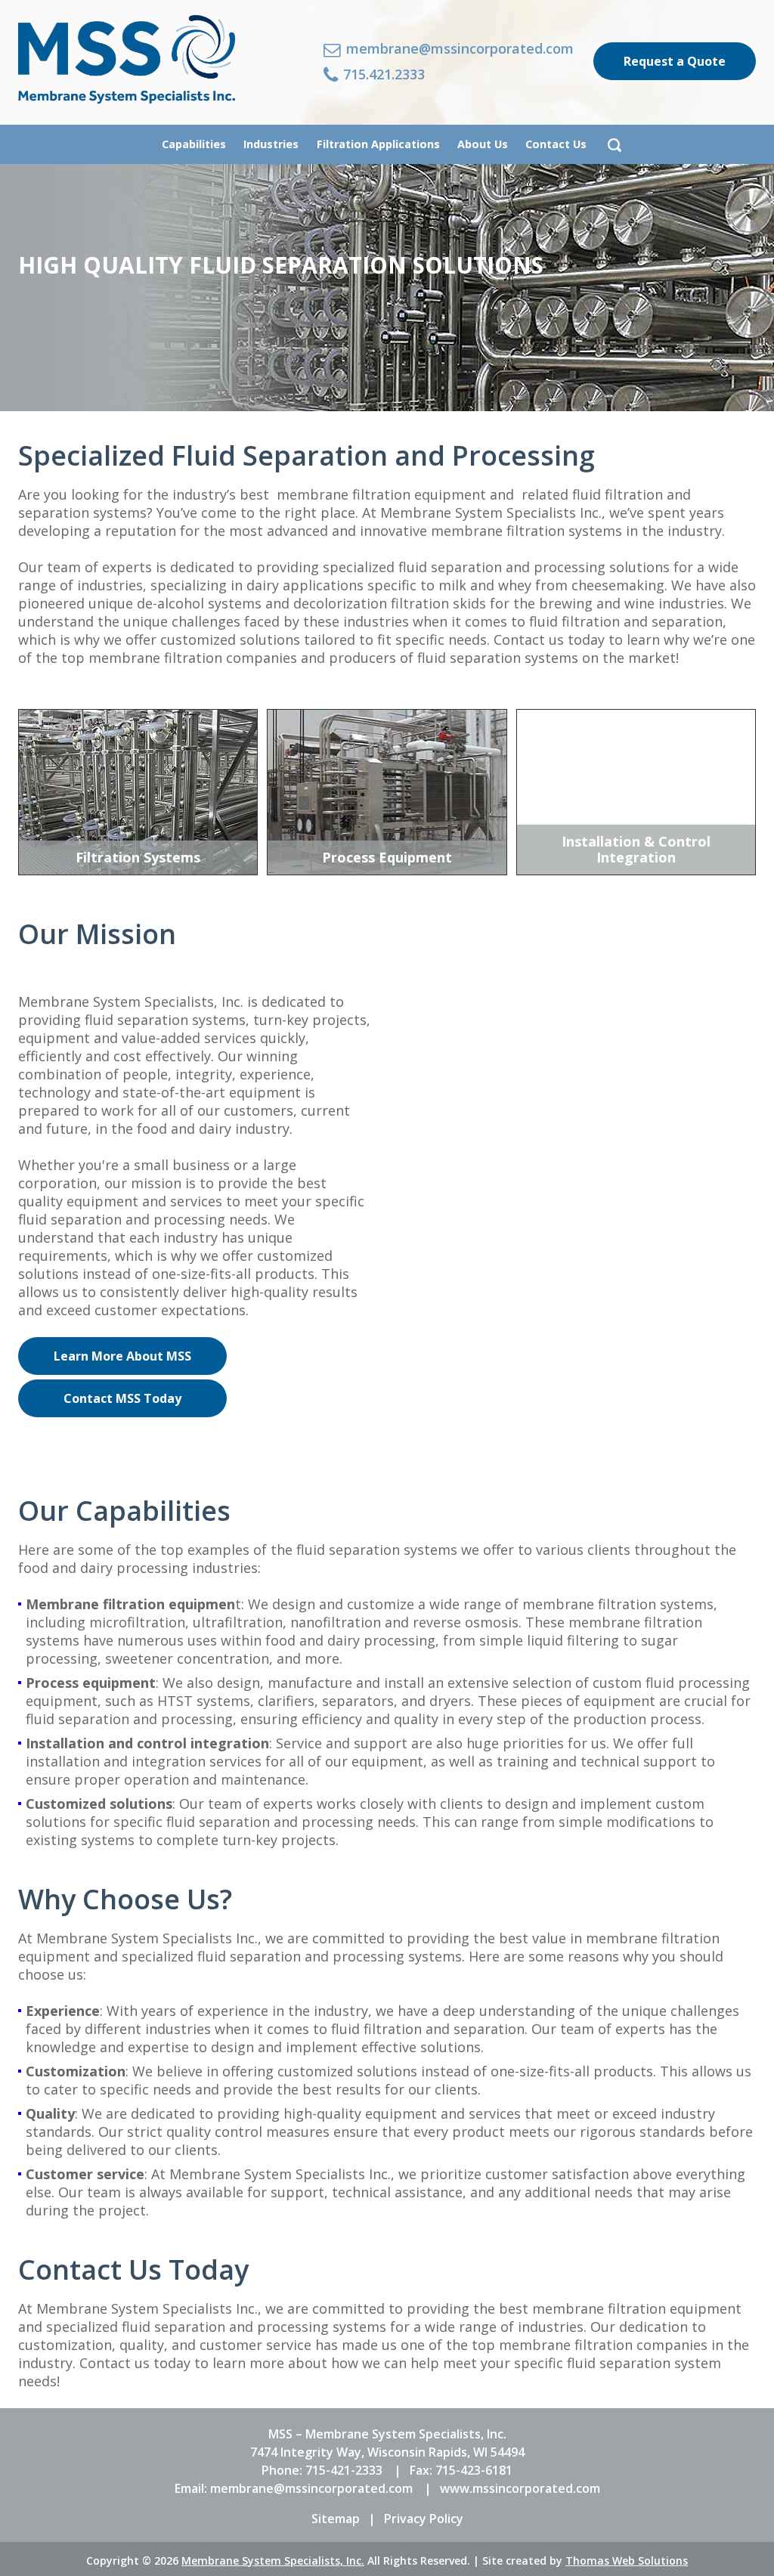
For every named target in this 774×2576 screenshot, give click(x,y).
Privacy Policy (424, 2519)
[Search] (615, 144)
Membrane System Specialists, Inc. (273, 2561)
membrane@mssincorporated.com (458, 50)
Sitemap (336, 2519)
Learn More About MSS (122, 1356)
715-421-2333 (344, 2470)
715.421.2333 (382, 75)
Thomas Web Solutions (627, 2561)
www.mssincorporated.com (520, 2488)
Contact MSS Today (122, 1398)
